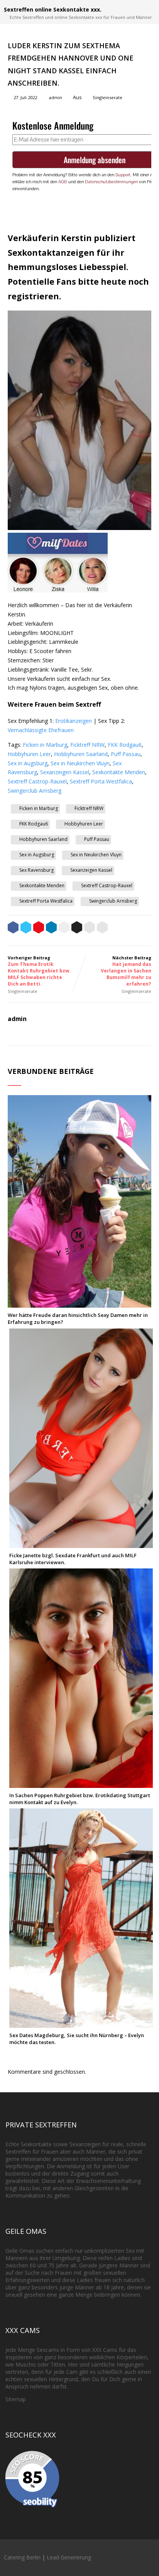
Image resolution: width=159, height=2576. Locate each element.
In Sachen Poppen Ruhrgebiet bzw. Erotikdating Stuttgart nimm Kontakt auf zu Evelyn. (80, 1799)
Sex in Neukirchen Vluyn (80, 763)
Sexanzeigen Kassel (65, 772)
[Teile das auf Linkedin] (51, 928)
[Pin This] (39, 928)
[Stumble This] (64, 928)
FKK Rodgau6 (125, 745)
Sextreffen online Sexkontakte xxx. (53, 9)
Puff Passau (126, 754)
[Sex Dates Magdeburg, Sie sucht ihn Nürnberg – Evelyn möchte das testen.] (81, 2024)
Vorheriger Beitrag (39, 971)
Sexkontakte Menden (119, 772)
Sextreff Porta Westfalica (101, 781)
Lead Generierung (69, 2557)
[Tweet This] (26, 928)
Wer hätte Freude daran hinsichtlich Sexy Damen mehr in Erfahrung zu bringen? (78, 1318)
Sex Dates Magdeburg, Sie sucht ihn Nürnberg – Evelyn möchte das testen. (77, 2039)
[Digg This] (77, 928)
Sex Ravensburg (36, 870)
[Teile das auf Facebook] (13, 928)
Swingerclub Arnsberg (35, 791)
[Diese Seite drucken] (102, 928)
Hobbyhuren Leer (29, 754)
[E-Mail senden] (90, 928)
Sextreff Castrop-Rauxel (37, 781)
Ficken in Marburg (45, 745)
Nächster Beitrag (126, 971)
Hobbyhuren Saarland (81, 754)
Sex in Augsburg (28, 763)
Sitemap (16, 2399)
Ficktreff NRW (87, 745)
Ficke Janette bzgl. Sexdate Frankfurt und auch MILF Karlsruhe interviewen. (73, 1559)
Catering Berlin (22, 2557)
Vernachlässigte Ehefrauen (41, 730)
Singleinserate (107, 97)
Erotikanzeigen (74, 721)
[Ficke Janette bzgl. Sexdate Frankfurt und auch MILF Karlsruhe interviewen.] (81, 1544)
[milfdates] (58, 590)
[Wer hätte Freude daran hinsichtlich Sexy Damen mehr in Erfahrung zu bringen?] (79, 1304)
